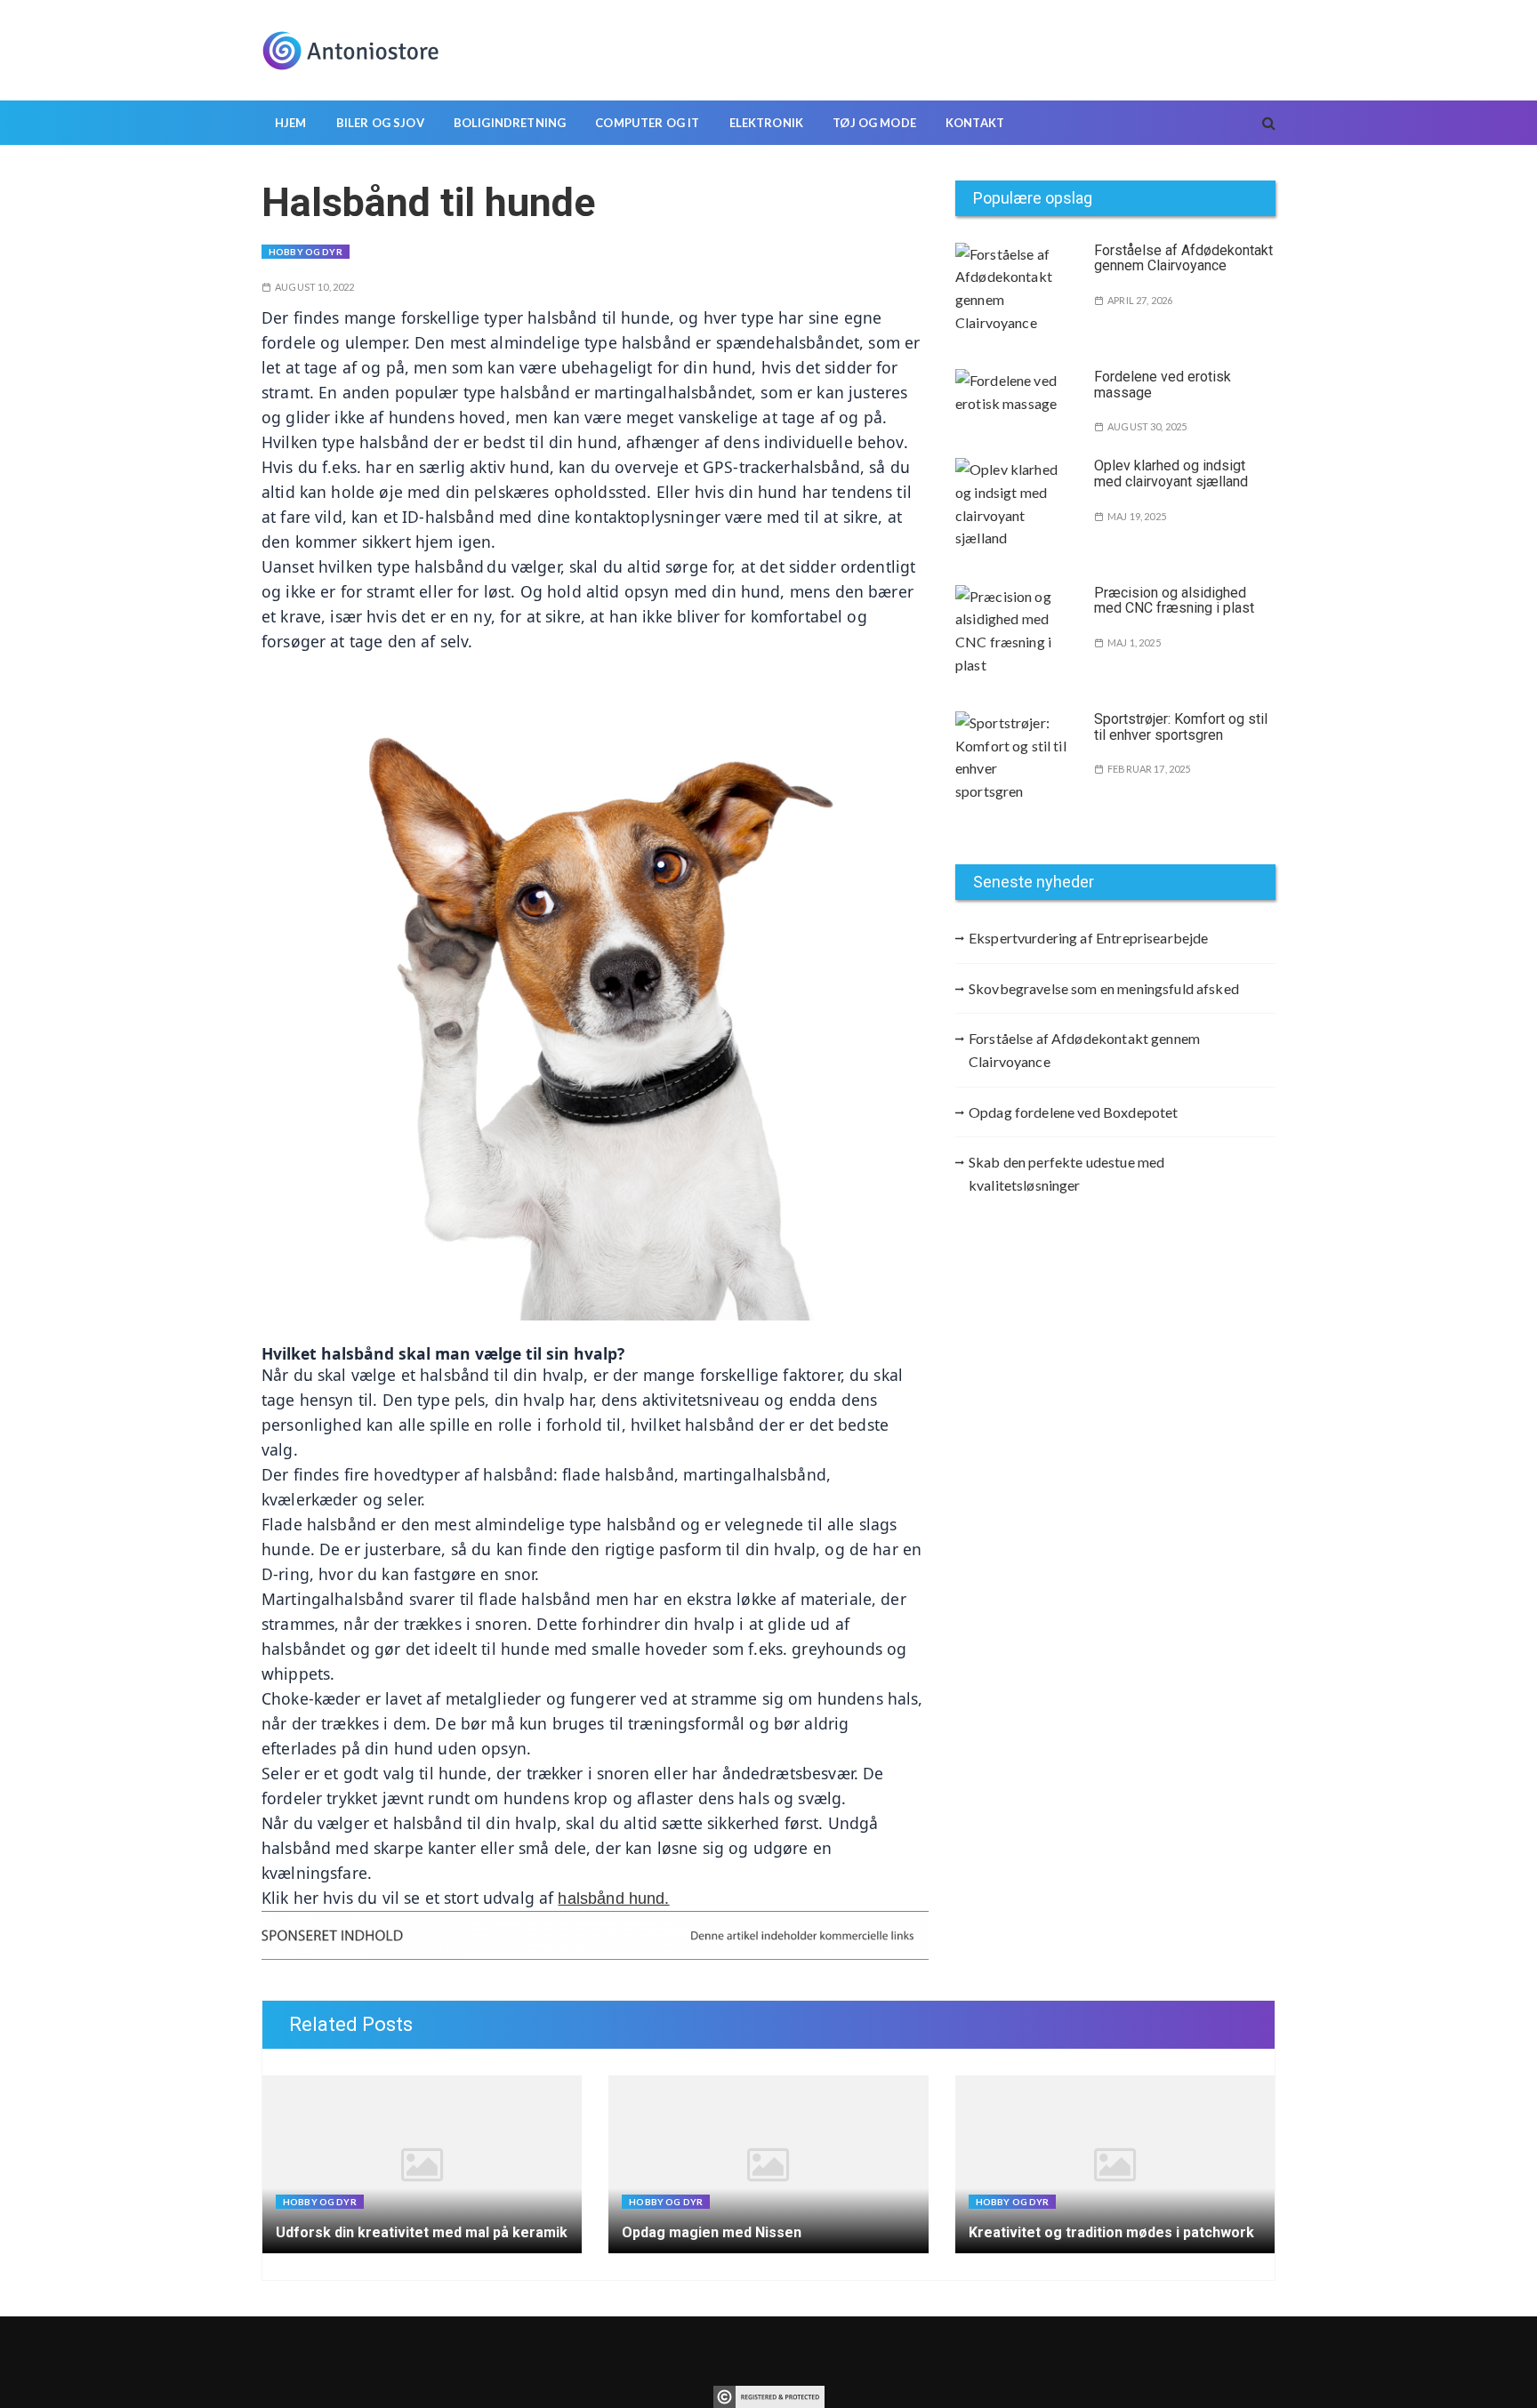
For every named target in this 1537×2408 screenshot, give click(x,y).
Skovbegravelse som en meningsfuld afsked (1104, 988)
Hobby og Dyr (306, 252)
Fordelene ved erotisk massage (1163, 385)
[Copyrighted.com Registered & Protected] (769, 2395)
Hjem (291, 123)
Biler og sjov (380, 123)
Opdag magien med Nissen (712, 2232)
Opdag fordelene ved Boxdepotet (1074, 1112)
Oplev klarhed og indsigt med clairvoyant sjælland (1171, 474)
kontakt (975, 123)
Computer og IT (647, 123)
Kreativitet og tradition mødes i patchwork (1111, 2232)
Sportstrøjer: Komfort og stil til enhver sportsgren (1181, 727)
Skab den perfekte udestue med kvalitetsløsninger (1066, 1173)
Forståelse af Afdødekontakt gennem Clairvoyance (1183, 258)
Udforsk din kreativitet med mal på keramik (422, 2232)
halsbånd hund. (613, 1898)
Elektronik (767, 123)
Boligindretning (510, 123)
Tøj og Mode (874, 123)
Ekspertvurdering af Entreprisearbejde (1089, 938)
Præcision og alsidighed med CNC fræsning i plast (1174, 601)
